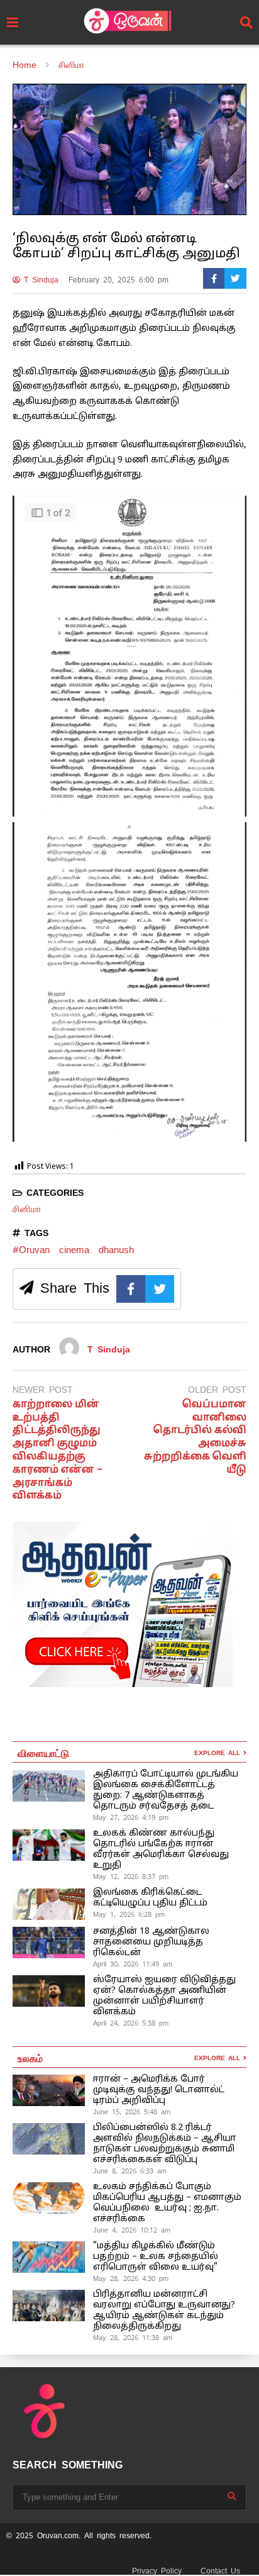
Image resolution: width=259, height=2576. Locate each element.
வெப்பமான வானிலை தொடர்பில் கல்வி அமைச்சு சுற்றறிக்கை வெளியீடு (195, 1437)
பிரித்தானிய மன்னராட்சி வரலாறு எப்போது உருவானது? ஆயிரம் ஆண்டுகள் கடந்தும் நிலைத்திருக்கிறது (164, 2311)
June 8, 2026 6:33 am (130, 2171)
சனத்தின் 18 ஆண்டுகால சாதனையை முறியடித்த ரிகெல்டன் (151, 1942)
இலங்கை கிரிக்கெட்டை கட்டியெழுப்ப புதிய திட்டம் (150, 1898)
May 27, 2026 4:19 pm (131, 1817)
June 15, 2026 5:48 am (132, 2112)
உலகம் (30, 2058)
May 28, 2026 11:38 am (133, 2338)
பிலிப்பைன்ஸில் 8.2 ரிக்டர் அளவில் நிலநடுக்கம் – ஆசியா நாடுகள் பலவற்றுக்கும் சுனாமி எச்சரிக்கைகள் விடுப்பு (165, 2144)
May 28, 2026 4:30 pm (131, 2278)
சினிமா (27, 1209)
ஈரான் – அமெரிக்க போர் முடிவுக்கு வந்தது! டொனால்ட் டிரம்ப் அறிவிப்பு (159, 2090)
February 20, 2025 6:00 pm (118, 280)
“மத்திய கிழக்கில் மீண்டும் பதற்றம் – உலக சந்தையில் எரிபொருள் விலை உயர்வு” (156, 2257)
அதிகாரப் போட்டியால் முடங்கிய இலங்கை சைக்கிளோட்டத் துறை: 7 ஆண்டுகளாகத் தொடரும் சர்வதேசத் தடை (166, 1790)
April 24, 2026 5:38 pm (131, 2023)
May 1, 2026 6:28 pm (129, 1914)
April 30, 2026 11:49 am (133, 1964)
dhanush (116, 1250)
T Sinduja (39, 280)
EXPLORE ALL (219, 1753)
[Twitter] (235, 278)
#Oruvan (31, 1250)
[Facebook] (214, 278)
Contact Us (220, 2571)
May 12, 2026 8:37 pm (131, 1876)
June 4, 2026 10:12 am (132, 2230)
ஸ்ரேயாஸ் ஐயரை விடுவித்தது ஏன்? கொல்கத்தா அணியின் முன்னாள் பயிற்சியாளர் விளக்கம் (164, 1996)
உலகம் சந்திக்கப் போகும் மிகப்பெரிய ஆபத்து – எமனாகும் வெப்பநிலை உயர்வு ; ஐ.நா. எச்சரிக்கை (167, 2203)
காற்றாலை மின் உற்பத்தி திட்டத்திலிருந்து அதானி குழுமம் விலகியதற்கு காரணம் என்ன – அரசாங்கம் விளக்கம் (58, 1451)
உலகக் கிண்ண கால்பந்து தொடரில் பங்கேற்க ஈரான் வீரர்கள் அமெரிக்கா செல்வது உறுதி (161, 1849)
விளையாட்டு (43, 1753)
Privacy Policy (157, 2571)
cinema (74, 1250)
